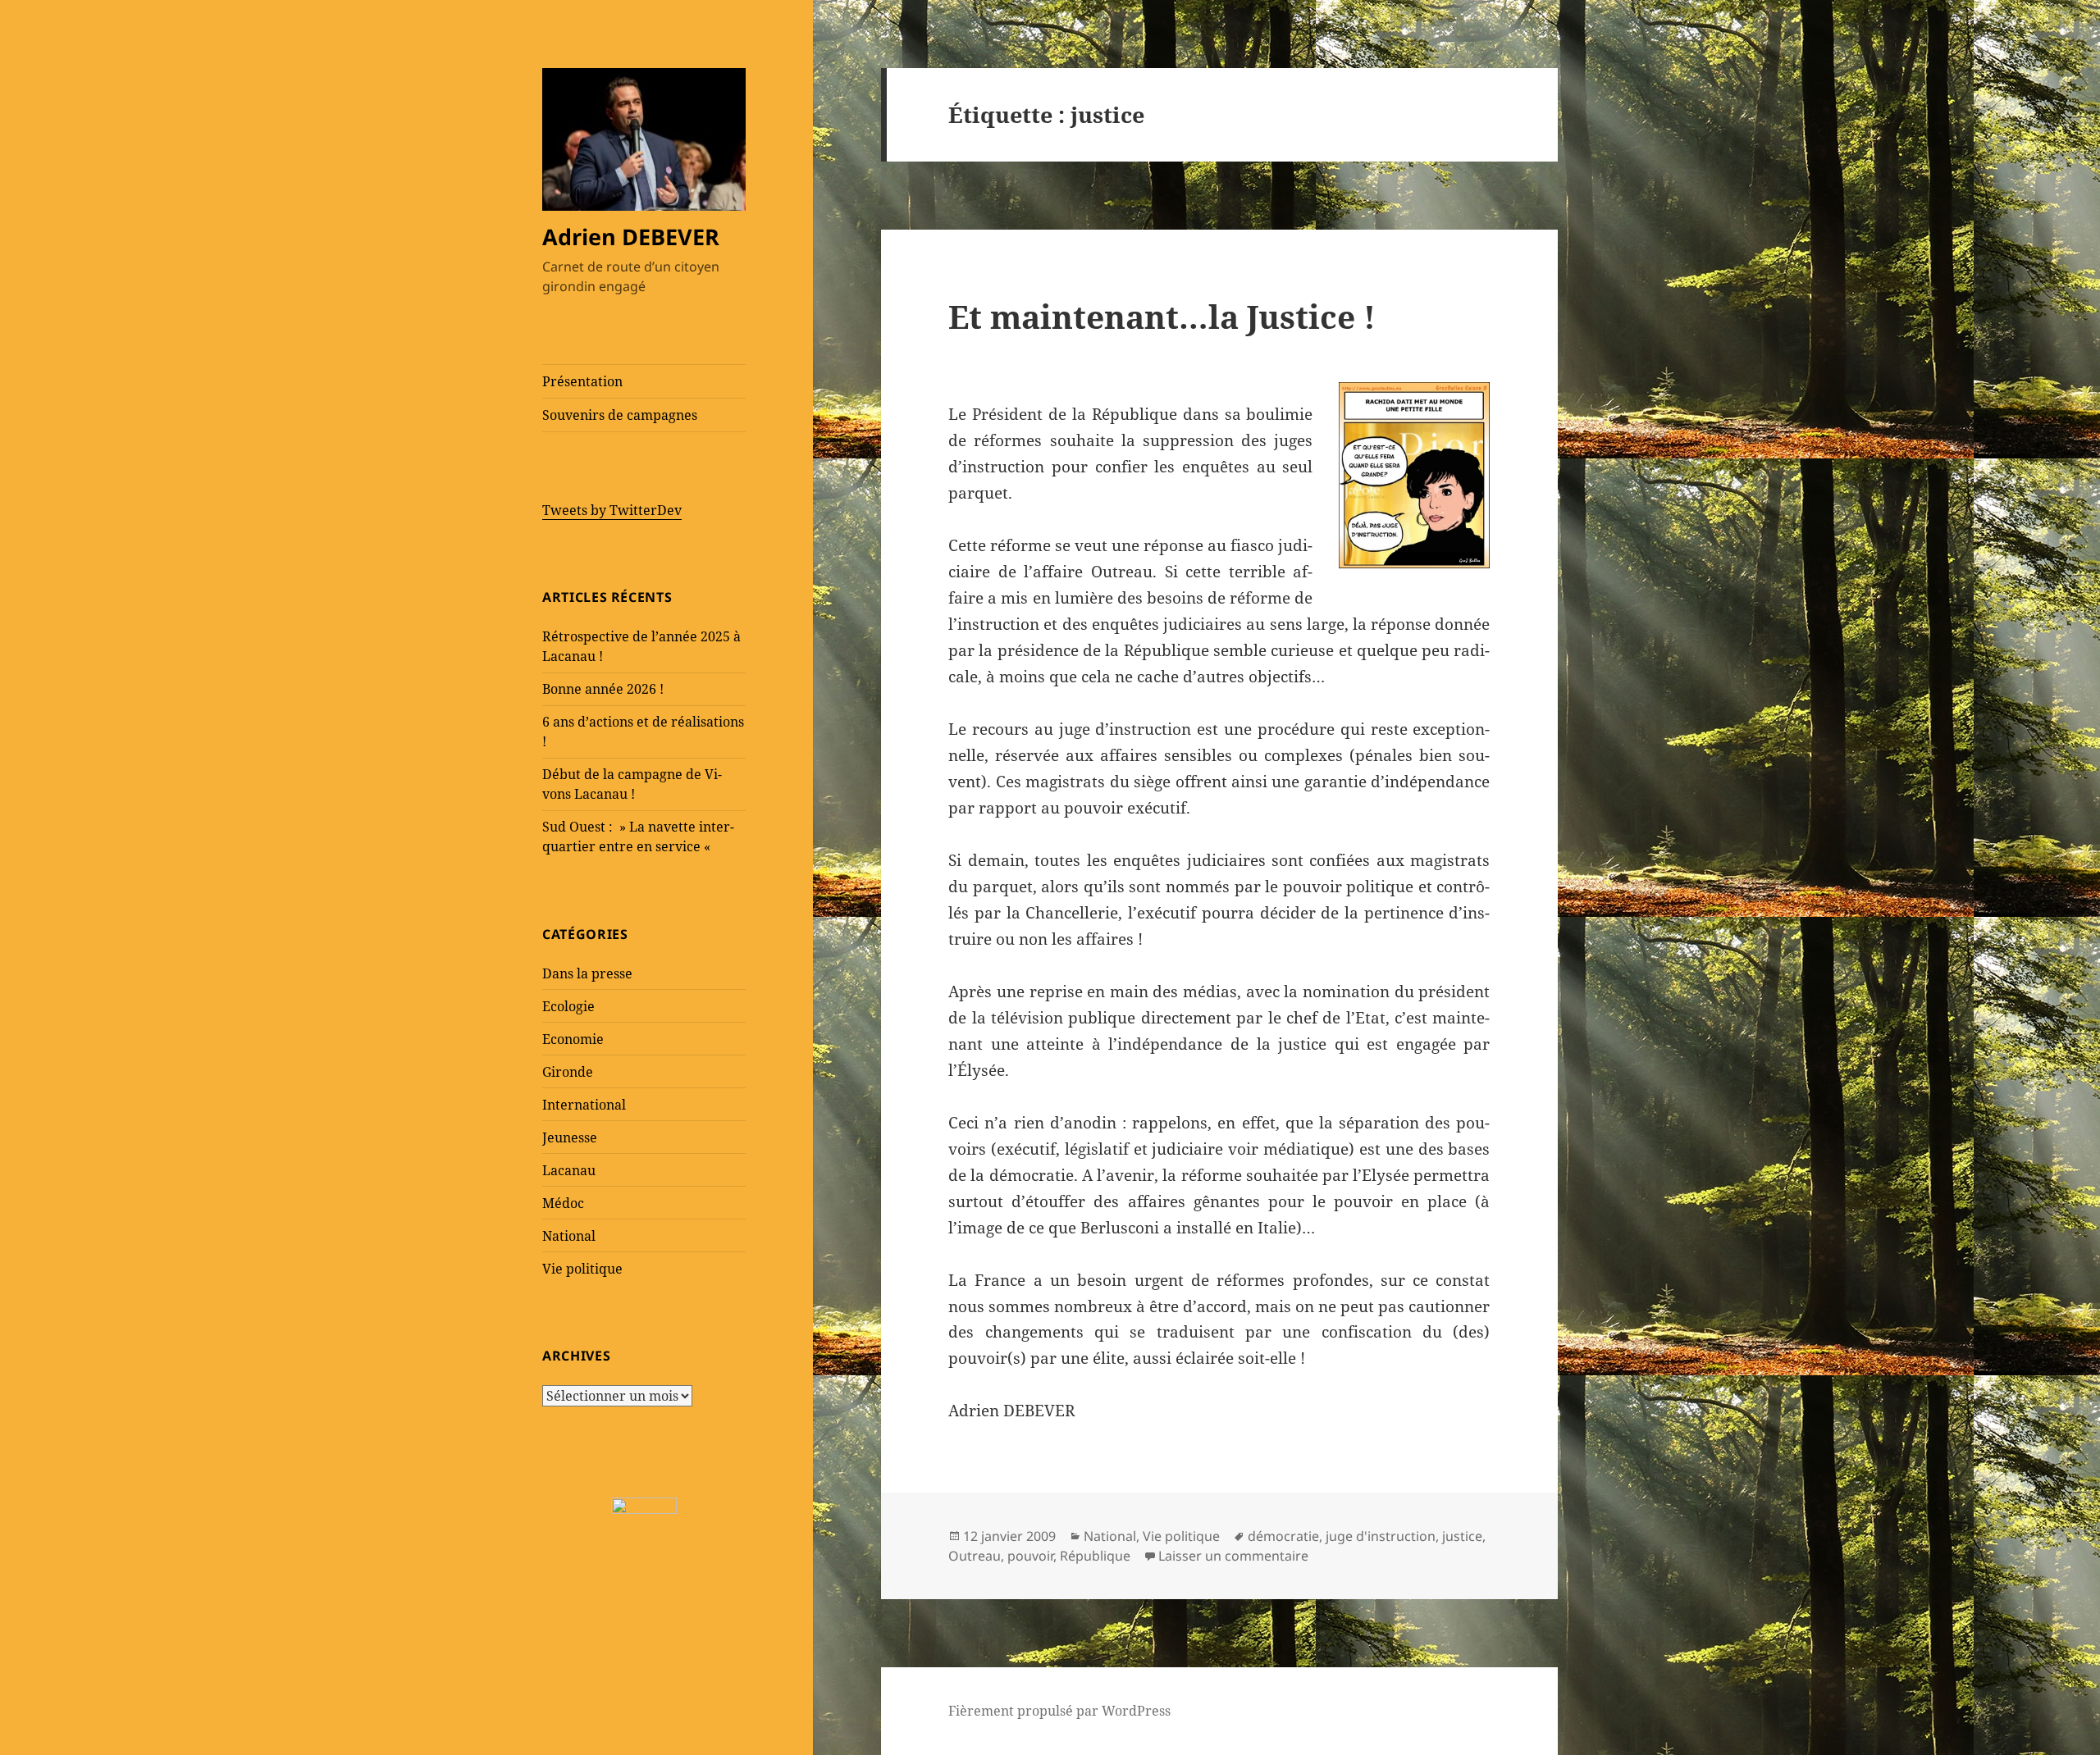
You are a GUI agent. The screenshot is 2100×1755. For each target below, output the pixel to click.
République (1095, 1556)
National (569, 1236)
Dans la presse (587, 973)
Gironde (568, 1072)
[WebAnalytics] (644, 1504)
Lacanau (569, 1170)
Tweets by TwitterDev (612, 510)
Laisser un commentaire (1233, 1556)
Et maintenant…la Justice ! (1162, 316)
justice (1462, 1536)
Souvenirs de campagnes (620, 415)
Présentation (582, 381)
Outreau (975, 1556)
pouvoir (1030, 1556)
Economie (573, 1039)
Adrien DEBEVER (631, 237)
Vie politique (582, 1269)
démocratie (1283, 1536)
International (584, 1105)
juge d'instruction (1381, 1536)
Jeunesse (570, 1137)
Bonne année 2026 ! (603, 689)
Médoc (563, 1203)
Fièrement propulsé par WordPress (1059, 1711)
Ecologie (568, 1006)
